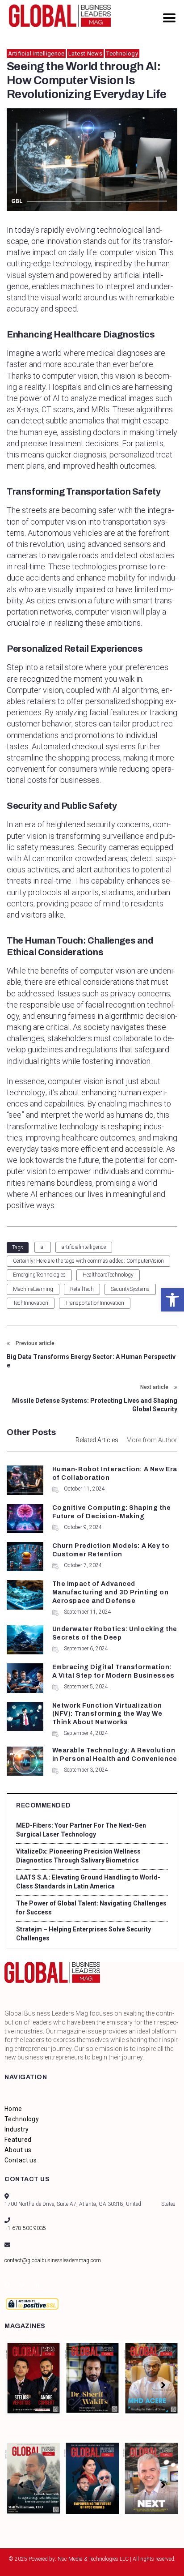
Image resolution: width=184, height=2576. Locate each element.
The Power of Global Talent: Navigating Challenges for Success (91, 1908)
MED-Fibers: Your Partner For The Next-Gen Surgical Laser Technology (81, 1830)
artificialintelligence (84, 1247)
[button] (172, 1300)
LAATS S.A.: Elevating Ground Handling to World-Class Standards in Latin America (88, 1882)
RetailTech (82, 1289)
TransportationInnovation (95, 1303)
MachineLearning (33, 1289)
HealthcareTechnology (108, 1275)
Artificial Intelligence (36, 53)
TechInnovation (31, 1303)
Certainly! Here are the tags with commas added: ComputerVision (88, 1261)
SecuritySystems (130, 1289)
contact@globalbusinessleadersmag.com (53, 2260)
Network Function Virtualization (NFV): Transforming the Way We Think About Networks (107, 1714)
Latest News (85, 53)
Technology (122, 53)
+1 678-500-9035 (25, 2228)
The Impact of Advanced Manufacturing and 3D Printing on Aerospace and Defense (111, 1592)
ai (43, 1247)
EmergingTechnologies (39, 1275)
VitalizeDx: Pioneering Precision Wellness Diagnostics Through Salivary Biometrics (78, 1856)
